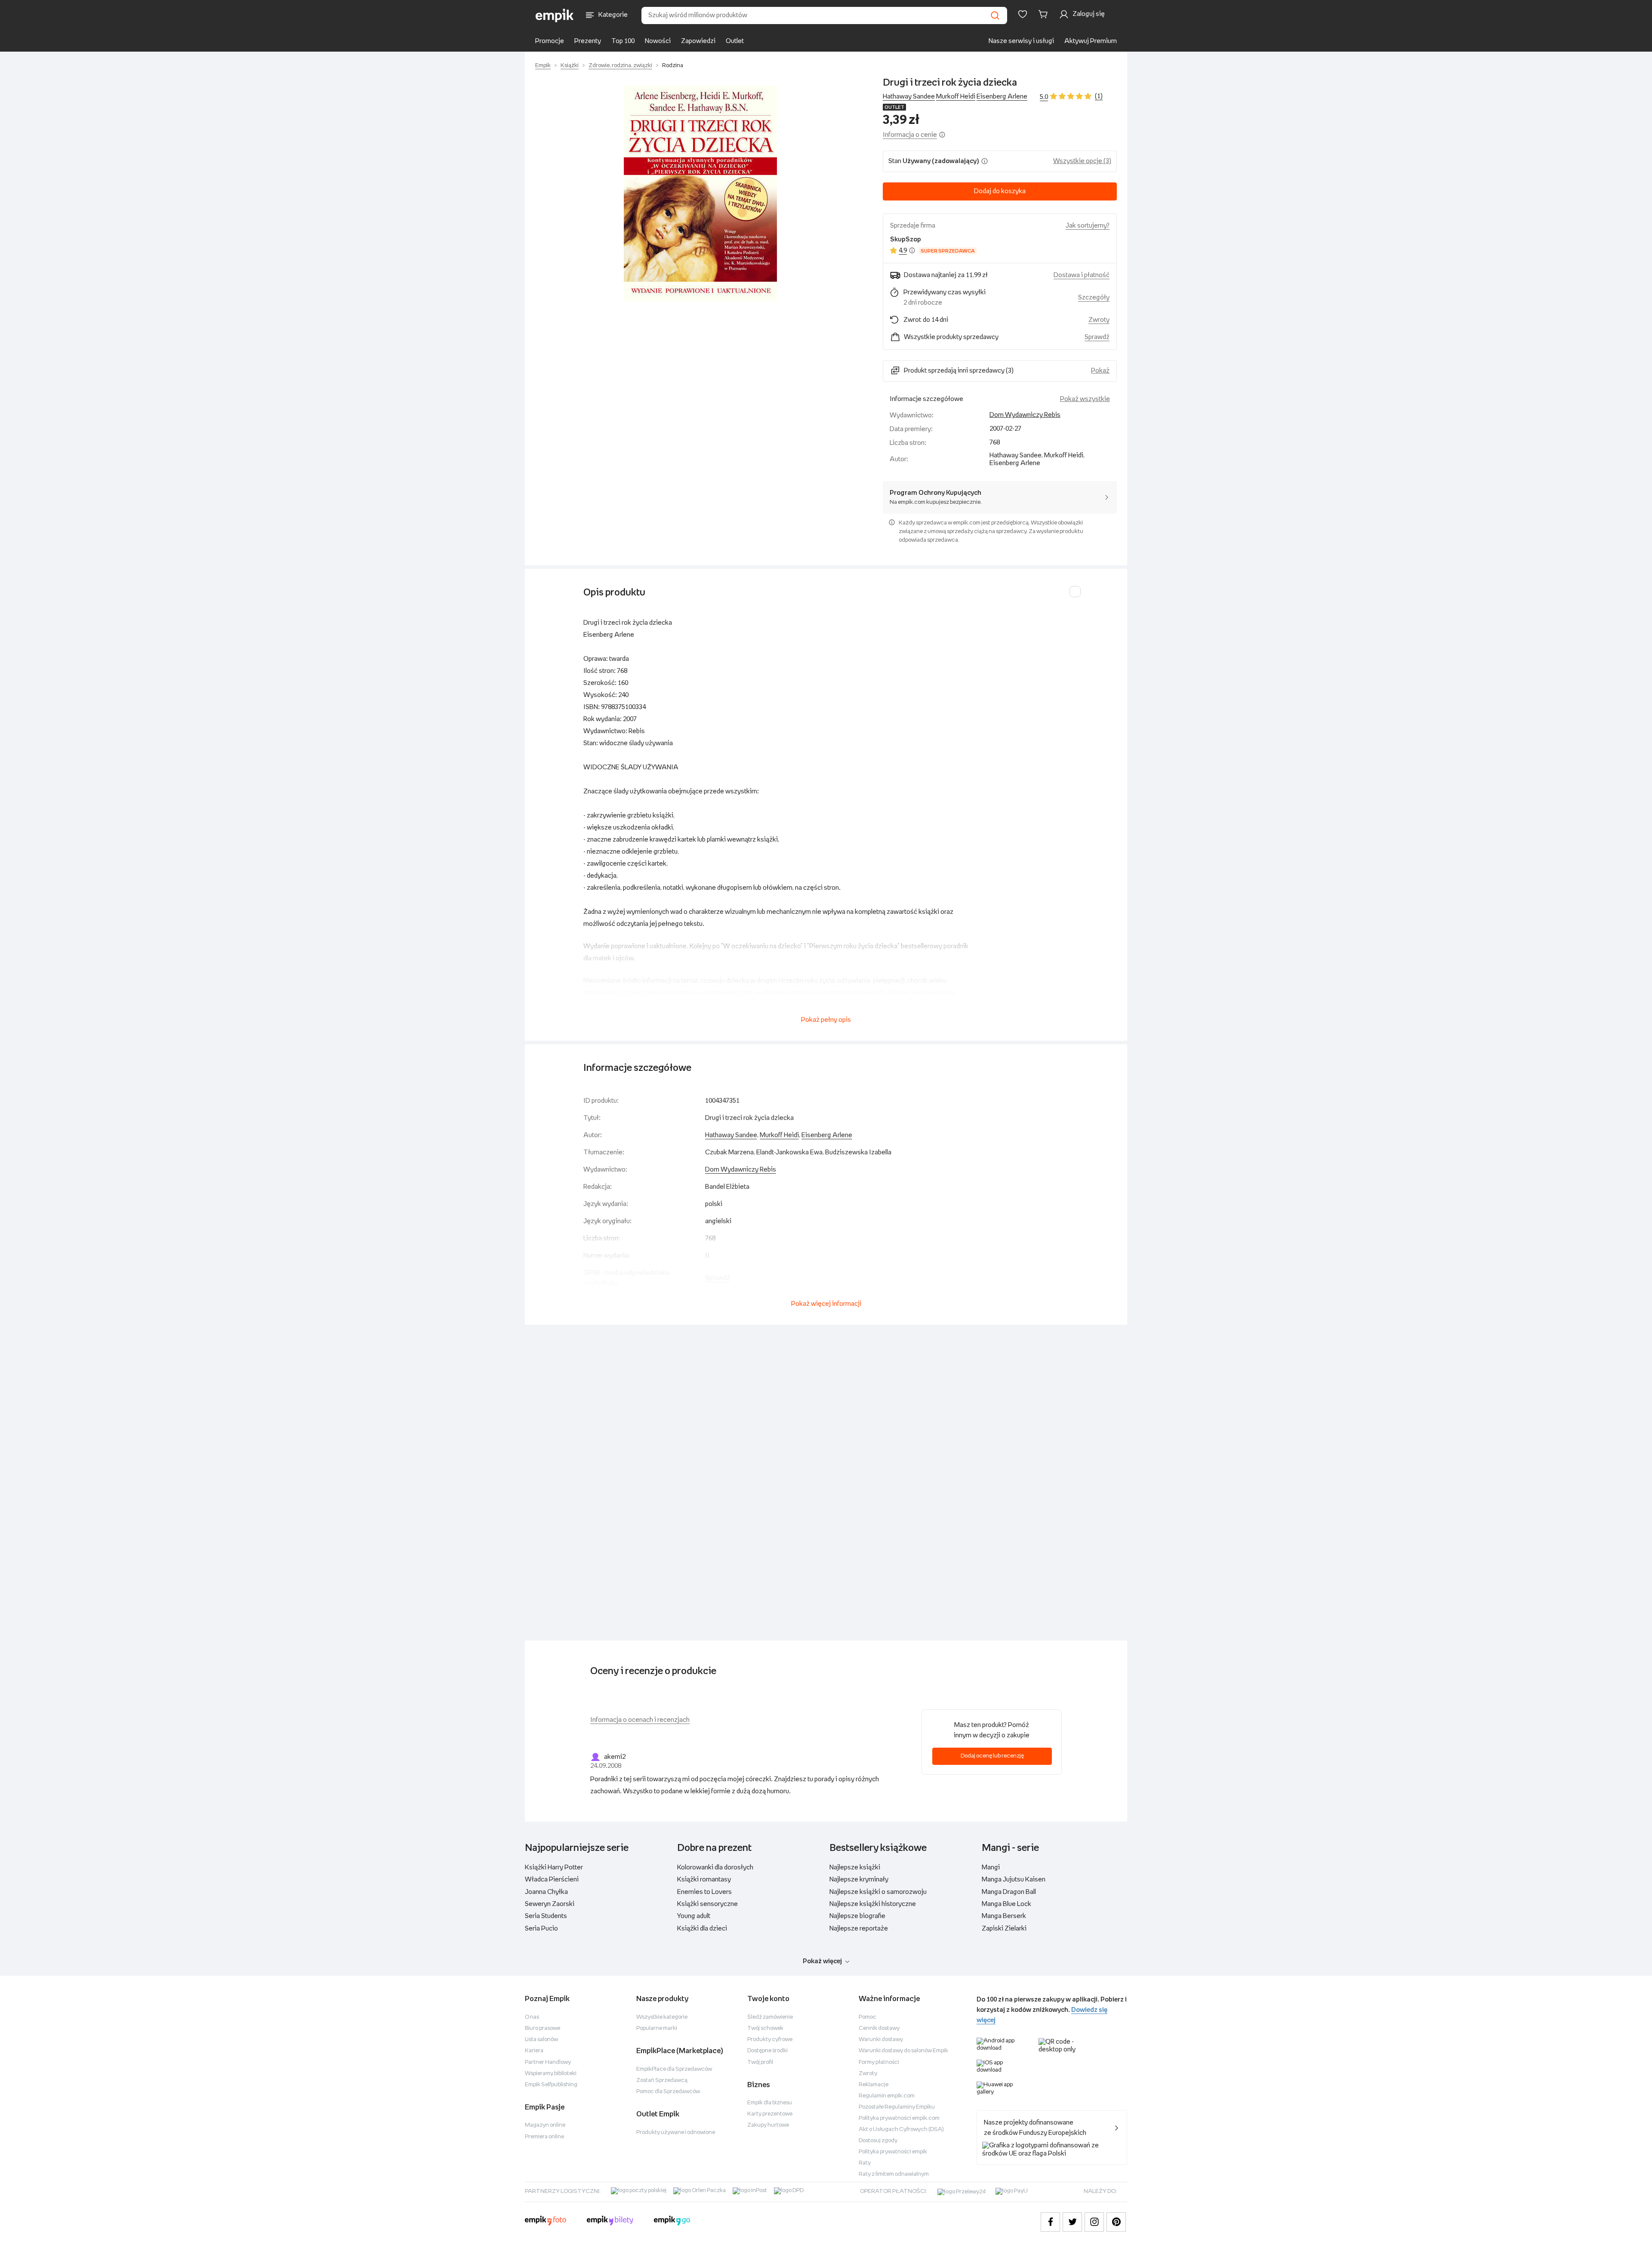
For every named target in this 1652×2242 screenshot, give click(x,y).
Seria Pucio (541, 1929)
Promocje (550, 41)
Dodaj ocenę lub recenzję (992, 1756)
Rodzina (673, 66)
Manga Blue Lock (1006, 1904)
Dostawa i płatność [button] (1082, 275)
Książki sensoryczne (707, 1904)
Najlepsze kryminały (859, 1880)
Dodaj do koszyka (1000, 191)
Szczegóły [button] (1094, 298)
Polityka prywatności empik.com (899, 2118)
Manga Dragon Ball (1009, 1892)
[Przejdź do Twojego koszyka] (1045, 14)
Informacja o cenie (910, 135)
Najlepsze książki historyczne (873, 1904)
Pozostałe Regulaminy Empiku (897, 2107)
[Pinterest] (1116, 2222)
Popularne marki (657, 2028)
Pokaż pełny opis (826, 1020)
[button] (700, 193)
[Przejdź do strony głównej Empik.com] (555, 15)
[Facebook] (1050, 2222)
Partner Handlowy (548, 2062)
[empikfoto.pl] (546, 2222)
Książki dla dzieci (702, 1929)
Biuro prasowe (542, 2028)
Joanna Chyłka (546, 1892)
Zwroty (868, 2074)
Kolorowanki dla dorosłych (715, 1867)
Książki (570, 66)
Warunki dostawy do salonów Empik (903, 2051)
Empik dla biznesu (770, 2103)
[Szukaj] (995, 15)
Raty (865, 2163)
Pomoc (868, 2017)
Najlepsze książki (855, 1867)
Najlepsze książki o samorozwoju (878, 1892)
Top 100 (623, 41)
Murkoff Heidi (956, 97)
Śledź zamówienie (770, 2017)
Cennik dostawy (879, 2028)
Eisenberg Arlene (1002, 97)
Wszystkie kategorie (662, 2017)
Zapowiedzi (698, 41)
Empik (543, 66)
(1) (1099, 96)
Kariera (534, 2051)
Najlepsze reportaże (859, 1929)
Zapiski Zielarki (1004, 1929)
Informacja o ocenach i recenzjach (640, 1720)
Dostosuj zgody (878, 2141)
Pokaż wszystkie (1085, 399)
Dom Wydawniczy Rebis (1025, 415)
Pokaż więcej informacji (826, 1304)
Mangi (991, 1867)
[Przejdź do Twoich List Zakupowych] (1023, 14)
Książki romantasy (704, 1880)
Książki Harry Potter (554, 1867)
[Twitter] (1072, 2222)
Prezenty (588, 41)
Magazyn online (545, 2125)
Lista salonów (541, 2040)
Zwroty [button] (1099, 320)
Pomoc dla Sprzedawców (668, 2092)
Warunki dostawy (881, 2040)
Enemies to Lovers (704, 1892)
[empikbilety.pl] (610, 2222)
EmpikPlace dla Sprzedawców (674, 2069)
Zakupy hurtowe (768, 2125)
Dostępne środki (767, 2051)
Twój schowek (765, 2028)
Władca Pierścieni (552, 1880)
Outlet (735, 41)
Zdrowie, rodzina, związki (620, 66)
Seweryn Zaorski (550, 1904)
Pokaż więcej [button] (822, 1961)
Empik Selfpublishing (551, 2085)
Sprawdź (1097, 337)
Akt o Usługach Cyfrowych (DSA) (901, 2129)
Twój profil (760, 2062)
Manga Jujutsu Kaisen (1014, 1880)
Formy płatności (879, 2062)
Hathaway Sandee (909, 97)
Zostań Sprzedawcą (662, 2080)
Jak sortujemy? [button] (1088, 226)
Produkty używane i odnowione (676, 2133)
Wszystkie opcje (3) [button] (1082, 161)
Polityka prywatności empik (893, 2152)
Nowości (658, 41)
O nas (532, 2017)
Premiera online (544, 2137)
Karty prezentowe (770, 2114)
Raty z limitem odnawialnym (894, 2174)
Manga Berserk (1004, 1916)
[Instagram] (1094, 2222)
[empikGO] (672, 2222)
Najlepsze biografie (857, 1916)
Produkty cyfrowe (770, 2040)
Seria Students (546, 1916)
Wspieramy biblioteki (551, 2074)
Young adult (694, 1916)
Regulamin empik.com (887, 2096)
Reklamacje (874, 2085)
